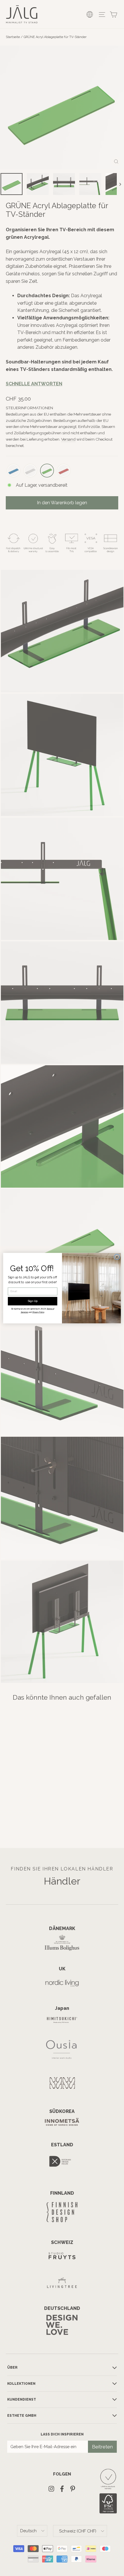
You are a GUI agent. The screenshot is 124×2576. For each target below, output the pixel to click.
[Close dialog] (117, 1257)
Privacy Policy (38, 1312)
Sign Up (33, 1301)
